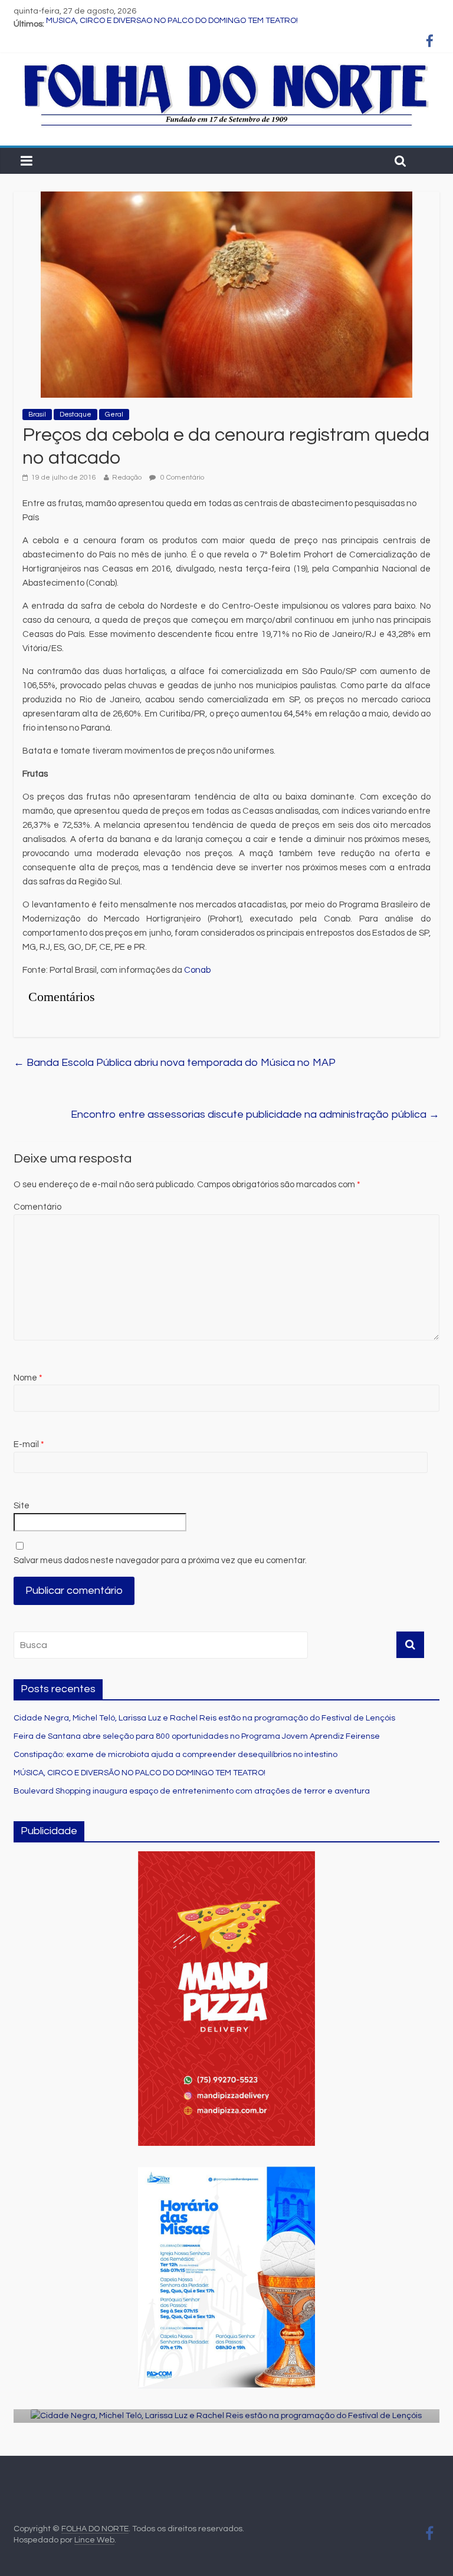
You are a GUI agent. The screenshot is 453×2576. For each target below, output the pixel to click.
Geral (114, 415)
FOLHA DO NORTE (95, 2529)
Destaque (75, 415)
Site (22, 1506)
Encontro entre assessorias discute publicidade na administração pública (255, 1114)
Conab (198, 970)
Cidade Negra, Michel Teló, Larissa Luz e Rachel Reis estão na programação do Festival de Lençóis (204, 1718)
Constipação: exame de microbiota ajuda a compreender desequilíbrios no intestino (175, 1755)
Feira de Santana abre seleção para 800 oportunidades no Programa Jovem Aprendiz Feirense (197, 1736)
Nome (28, 1378)
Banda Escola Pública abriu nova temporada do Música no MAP (175, 1063)
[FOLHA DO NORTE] (226, 65)
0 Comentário (181, 478)
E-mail (29, 1444)
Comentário (37, 1207)
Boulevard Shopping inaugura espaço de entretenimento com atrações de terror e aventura (192, 1791)
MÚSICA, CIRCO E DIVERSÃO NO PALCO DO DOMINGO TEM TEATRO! (172, 24)
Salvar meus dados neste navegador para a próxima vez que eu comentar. (160, 1561)
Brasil (37, 415)
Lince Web (94, 2540)
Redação (127, 478)
